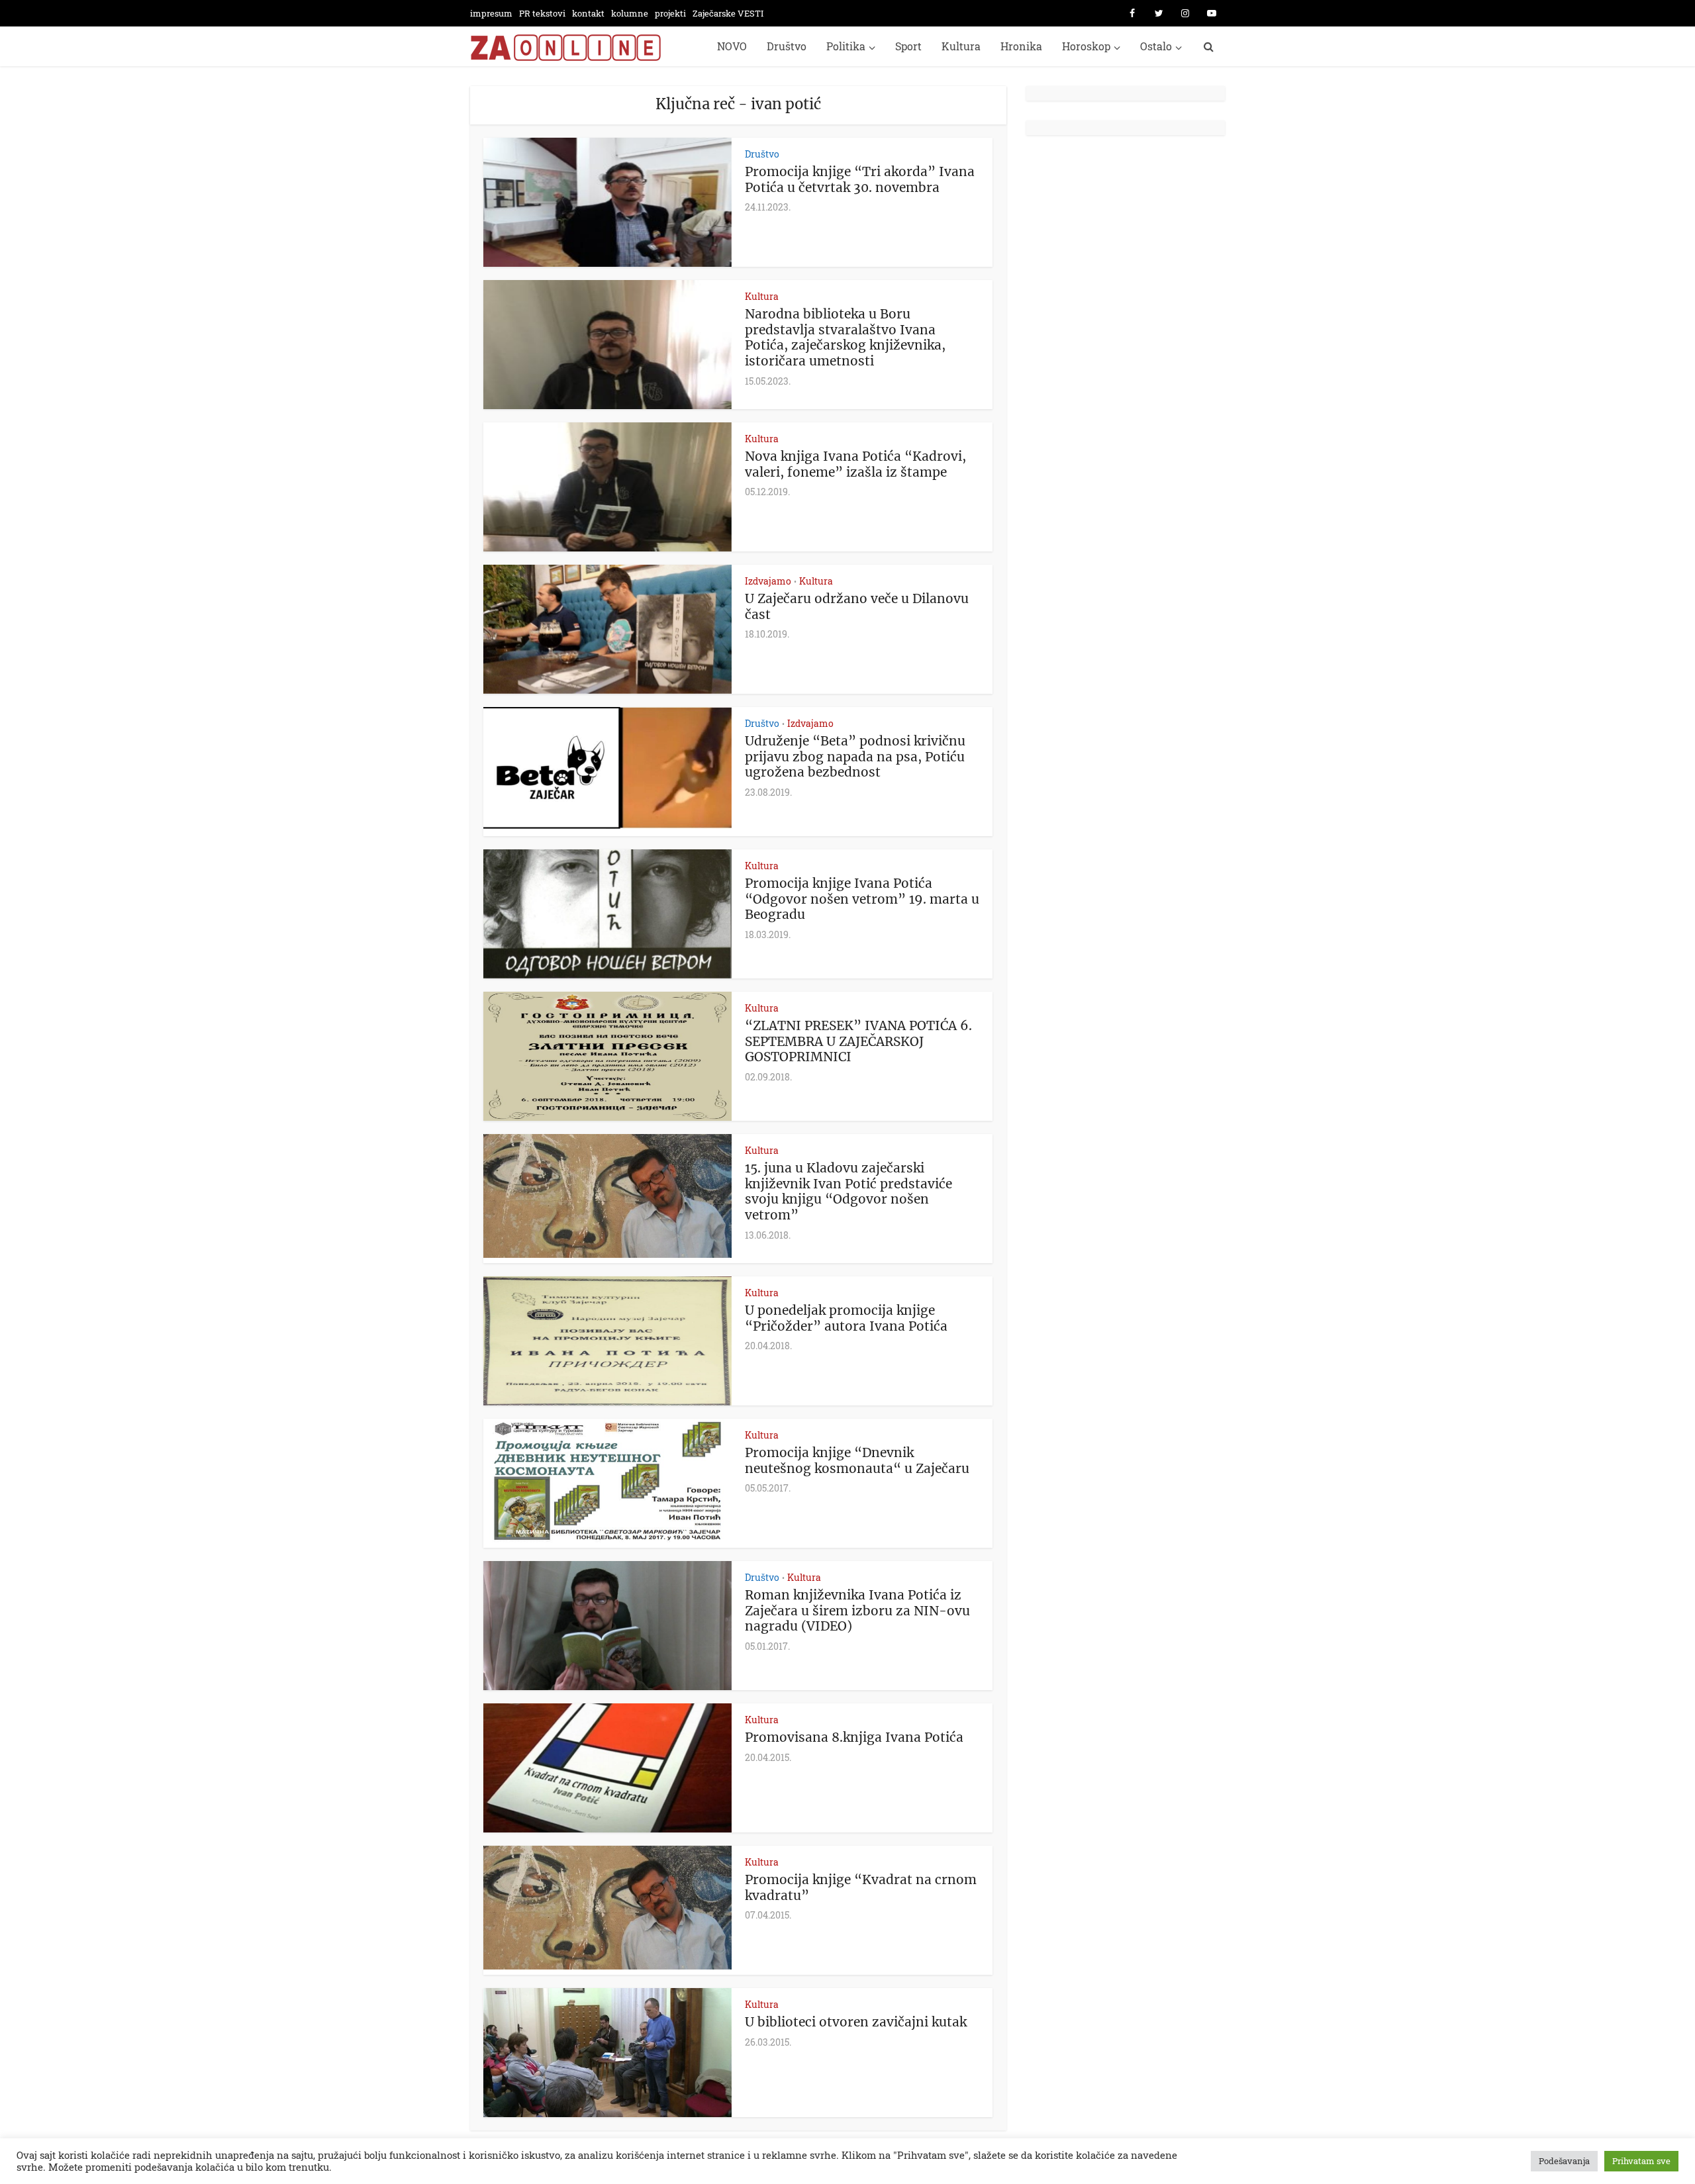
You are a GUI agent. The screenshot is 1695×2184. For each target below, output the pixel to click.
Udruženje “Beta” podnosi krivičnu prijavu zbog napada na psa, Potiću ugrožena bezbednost (855, 757)
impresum (491, 13)
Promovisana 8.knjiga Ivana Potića (854, 1737)
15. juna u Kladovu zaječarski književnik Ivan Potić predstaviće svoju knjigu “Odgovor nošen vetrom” (848, 1191)
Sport (908, 46)
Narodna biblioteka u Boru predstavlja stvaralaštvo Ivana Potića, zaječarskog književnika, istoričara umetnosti (845, 337)
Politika (846, 46)
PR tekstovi (542, 13)
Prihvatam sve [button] (1641, 2161)
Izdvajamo (768, 581)
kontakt (588, 13)
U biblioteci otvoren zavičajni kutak (856, 2022)
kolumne (630, 13)
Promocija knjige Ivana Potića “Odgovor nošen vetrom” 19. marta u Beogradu (862, 899)
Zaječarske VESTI (728, 13)
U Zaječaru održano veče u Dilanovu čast (857, 606)
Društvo (787, 46)
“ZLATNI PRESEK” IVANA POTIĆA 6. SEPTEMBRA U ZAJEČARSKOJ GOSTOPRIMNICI (858, 1041)
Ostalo (1156, 46)
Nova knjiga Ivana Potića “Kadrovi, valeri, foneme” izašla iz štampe (855, 464)
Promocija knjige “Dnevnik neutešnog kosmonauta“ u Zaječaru (857, 1460)
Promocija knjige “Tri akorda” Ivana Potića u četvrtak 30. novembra (860, 179)
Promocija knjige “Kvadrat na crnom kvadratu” (861, 1887)
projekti (670, 13)
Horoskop (1086, 46)
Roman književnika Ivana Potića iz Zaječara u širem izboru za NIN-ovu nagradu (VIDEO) (857, 1611)
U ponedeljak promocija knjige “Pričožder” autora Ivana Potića (846, 1318)
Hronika (1021, 46)
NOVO (732, 46)
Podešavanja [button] (1564, 2161)
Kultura (961, 46)
